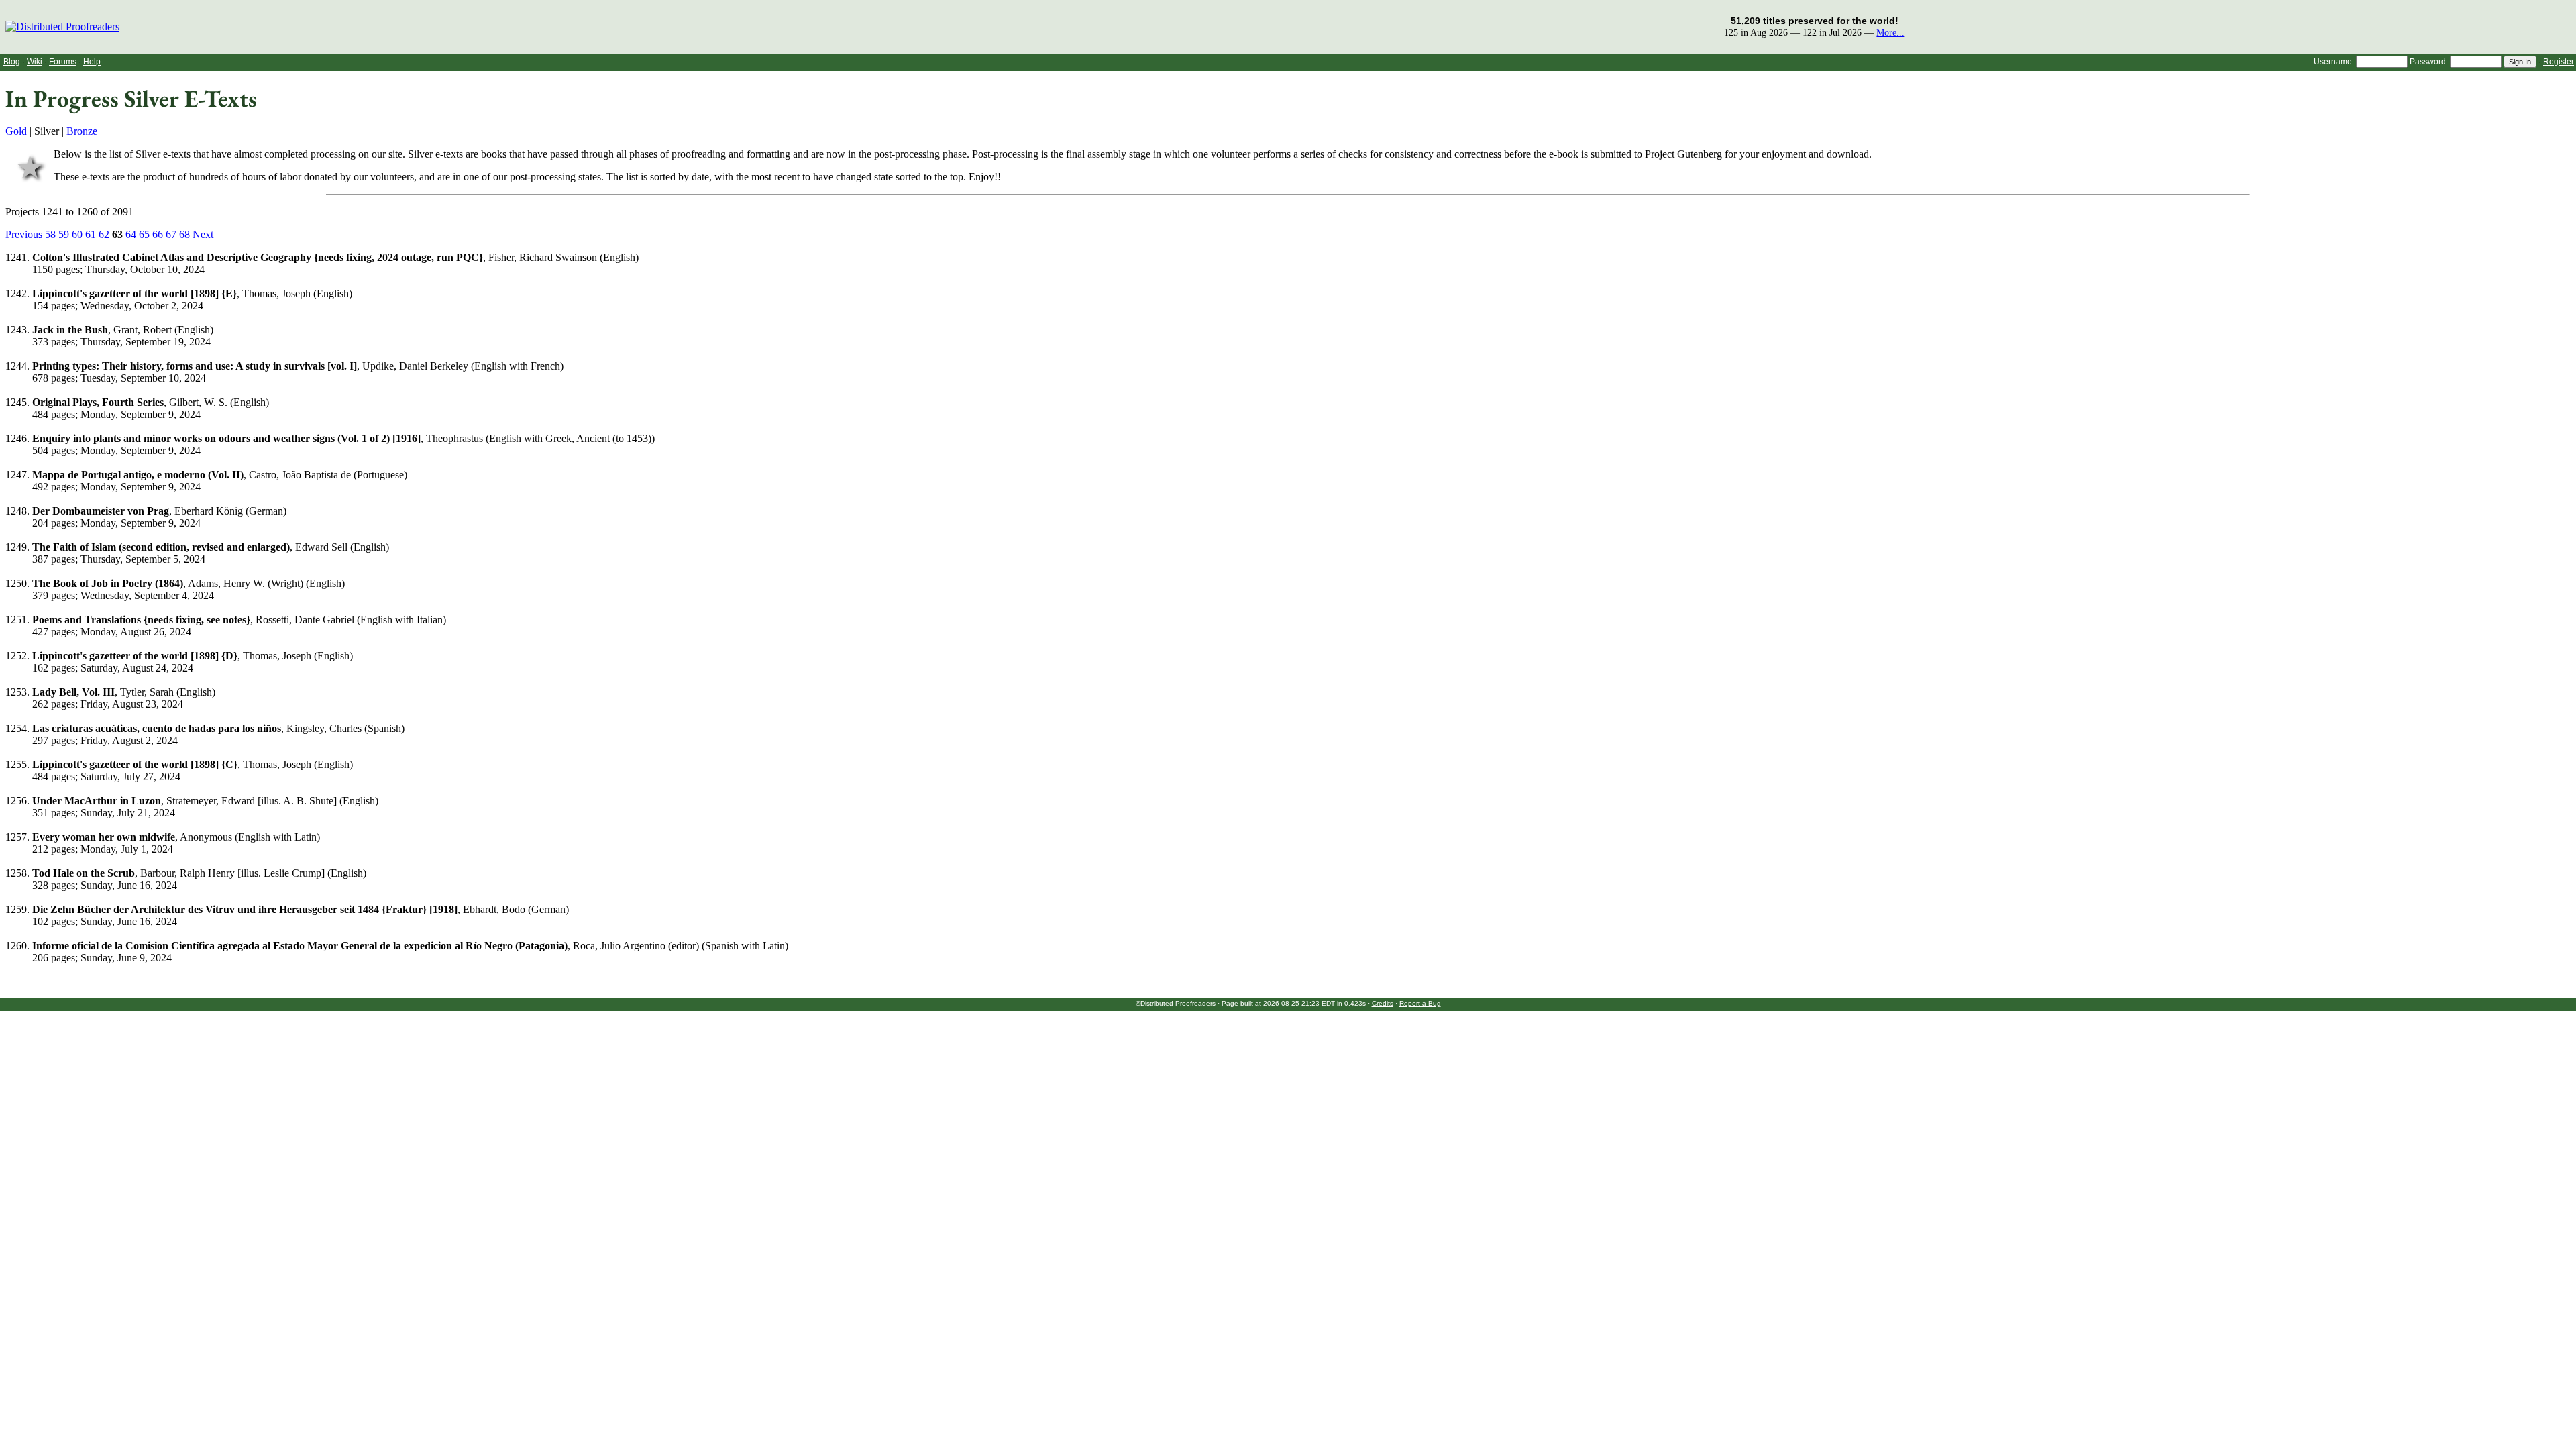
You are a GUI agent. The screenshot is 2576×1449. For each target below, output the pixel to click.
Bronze (82, 131)
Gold (16, 131)
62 (104, 234)
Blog (12, 62)
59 (64, 234)
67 (171, 234)
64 (131, 234)
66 (158, 234)
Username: (2334, 62)
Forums (63, 62)
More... (1890, 32)
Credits (1383, 1003)
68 (184, 234)
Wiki (35, 62)
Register (2559, 62)
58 (50, 234)
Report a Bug (1420, 1003)
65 (144, 234)
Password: (2429, 62)
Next (203, 234)
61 (91, 234)
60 (77, 234)
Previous (24, 234)
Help (92, 62)
